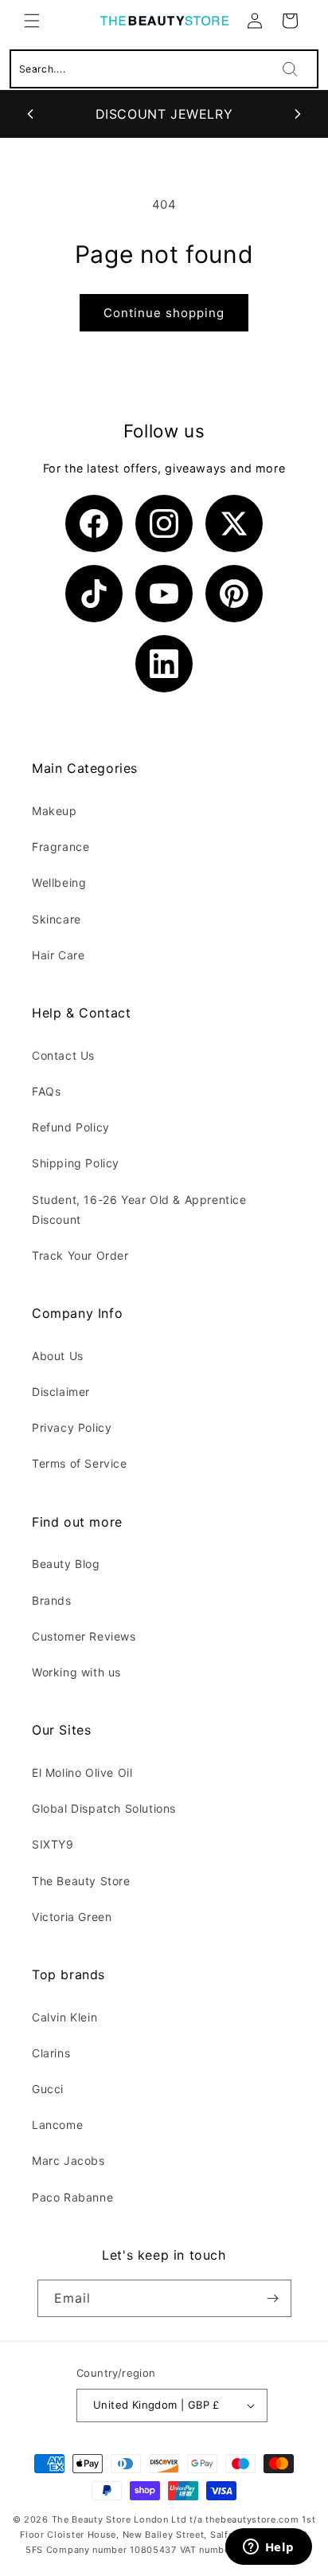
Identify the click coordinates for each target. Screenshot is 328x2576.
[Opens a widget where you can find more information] (268, 2548)
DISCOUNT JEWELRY (164, 114)
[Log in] (255, 21)
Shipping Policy (76, 1163)
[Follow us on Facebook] (94, 523)
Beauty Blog (66, 1564)
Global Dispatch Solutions (104, 1808)
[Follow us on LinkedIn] (164, 664)
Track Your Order (80, 1255)
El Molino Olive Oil (82, 1772)
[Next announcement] (298, 114)
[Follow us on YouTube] (164, 594)
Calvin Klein (64, 2017)
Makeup (55, 811)
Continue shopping (164, 313)
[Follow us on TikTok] (94, 594)
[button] (32, 21)
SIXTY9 (53, 1844)
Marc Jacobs (68, 2160)
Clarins (51, 2053)
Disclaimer (61, 1392)
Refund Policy (71, 1127)
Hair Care (58, 955)
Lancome (57, 2125)
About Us (58, 1356)
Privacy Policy (72, 1427)
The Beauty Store (81, 1881)
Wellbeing (59, 882)
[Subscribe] (273, 2298)
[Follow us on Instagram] (164, 523)
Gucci (48, 2089)
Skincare (57, 919)
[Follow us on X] (234, 523)
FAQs (46, 1091)
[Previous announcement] (30, 114)
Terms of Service (80, 1463)
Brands (52, 1600)
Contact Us (63, 1055)
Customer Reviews (84, 1636)
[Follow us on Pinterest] (234, 594)
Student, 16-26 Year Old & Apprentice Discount (139, 1210)
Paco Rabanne (72, 2197)
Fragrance (61, 847)
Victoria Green (72, 1917)
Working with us (76, 1672)
